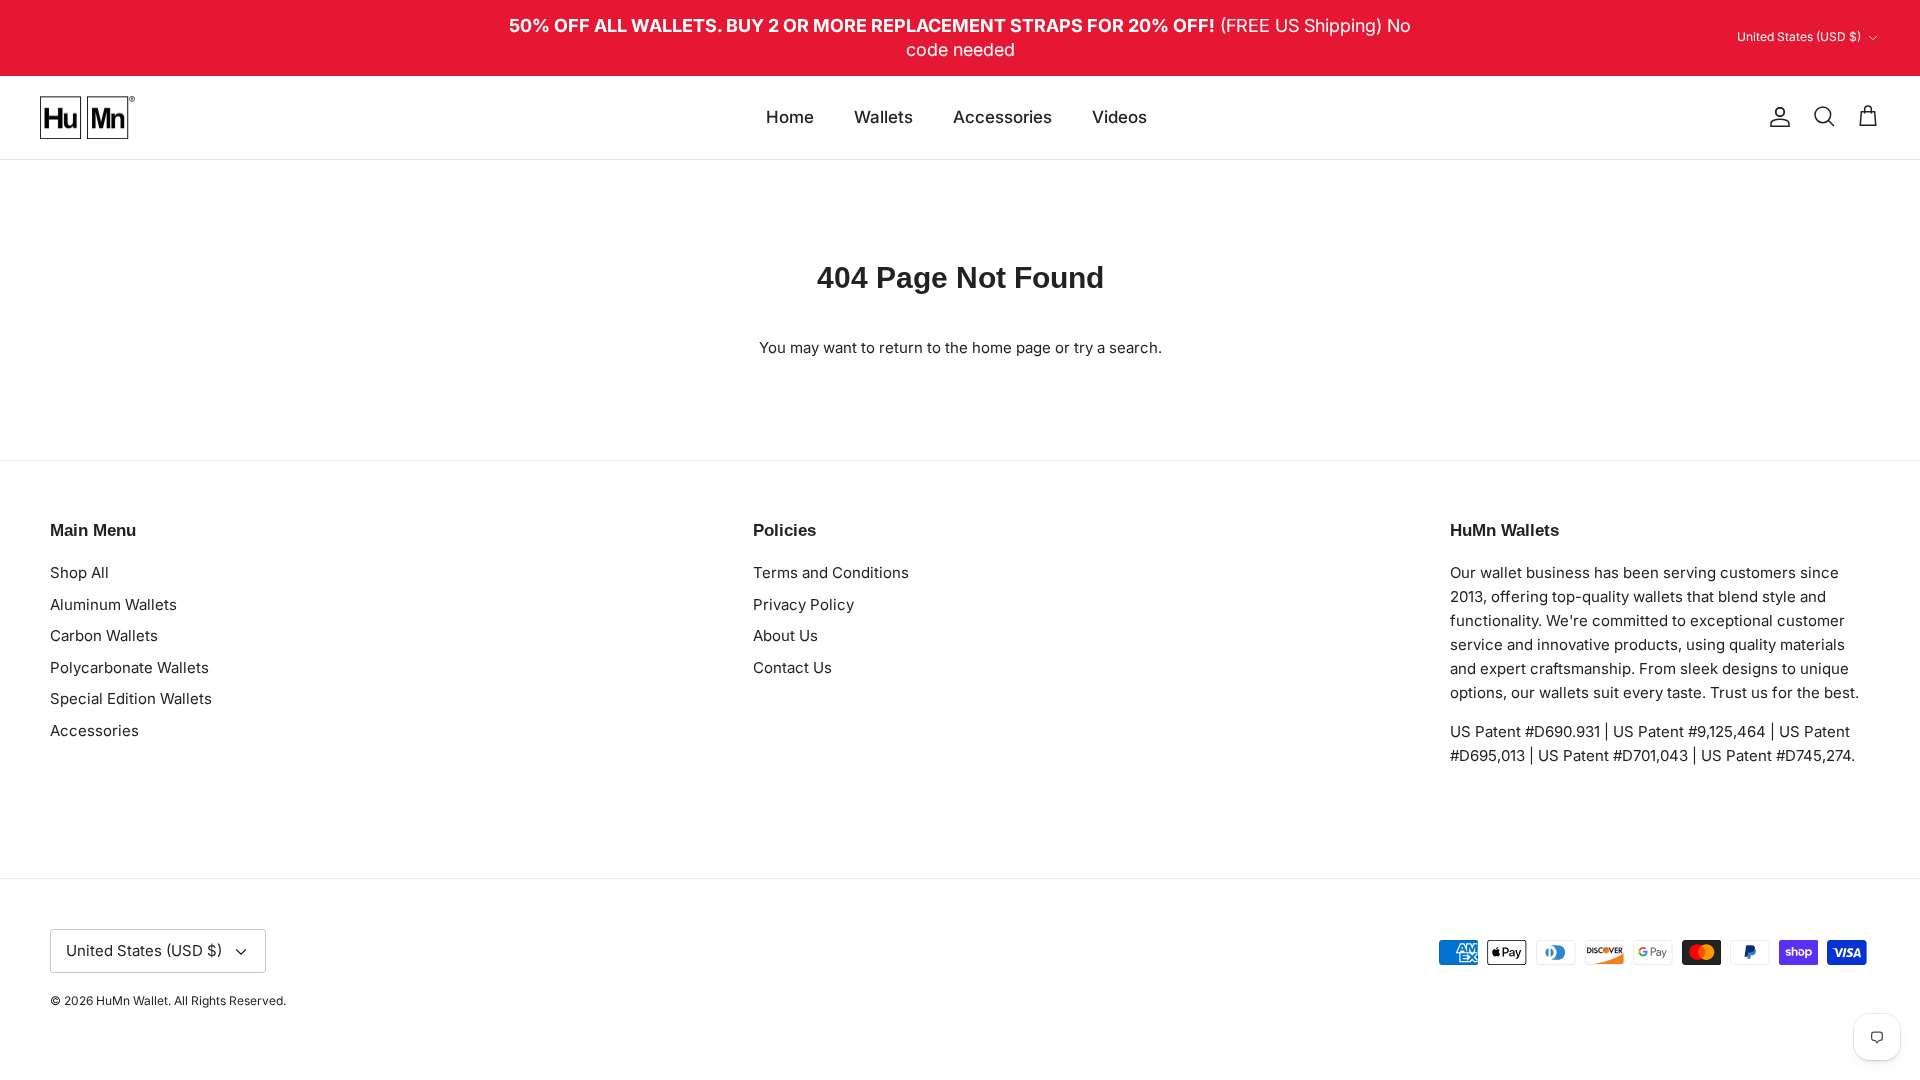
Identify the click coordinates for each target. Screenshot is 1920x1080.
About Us (785, 635)
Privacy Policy (803, 604)
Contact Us (792, 667)
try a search (1116, 347)
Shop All (79, 572)
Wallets (883, 117)
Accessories (1002, 117)
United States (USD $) (1799, 36)
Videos (1119, 117)
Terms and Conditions (831, 572)
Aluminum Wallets (113, 604)
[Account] (1776, 117)
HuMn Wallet (132, 1000)
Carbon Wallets (104, 635)
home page (1011, 347)
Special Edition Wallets (131, 698)
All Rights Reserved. (230, 1000)
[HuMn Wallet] (87, 118)
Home (790, 117)
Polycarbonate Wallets (129, 667)
